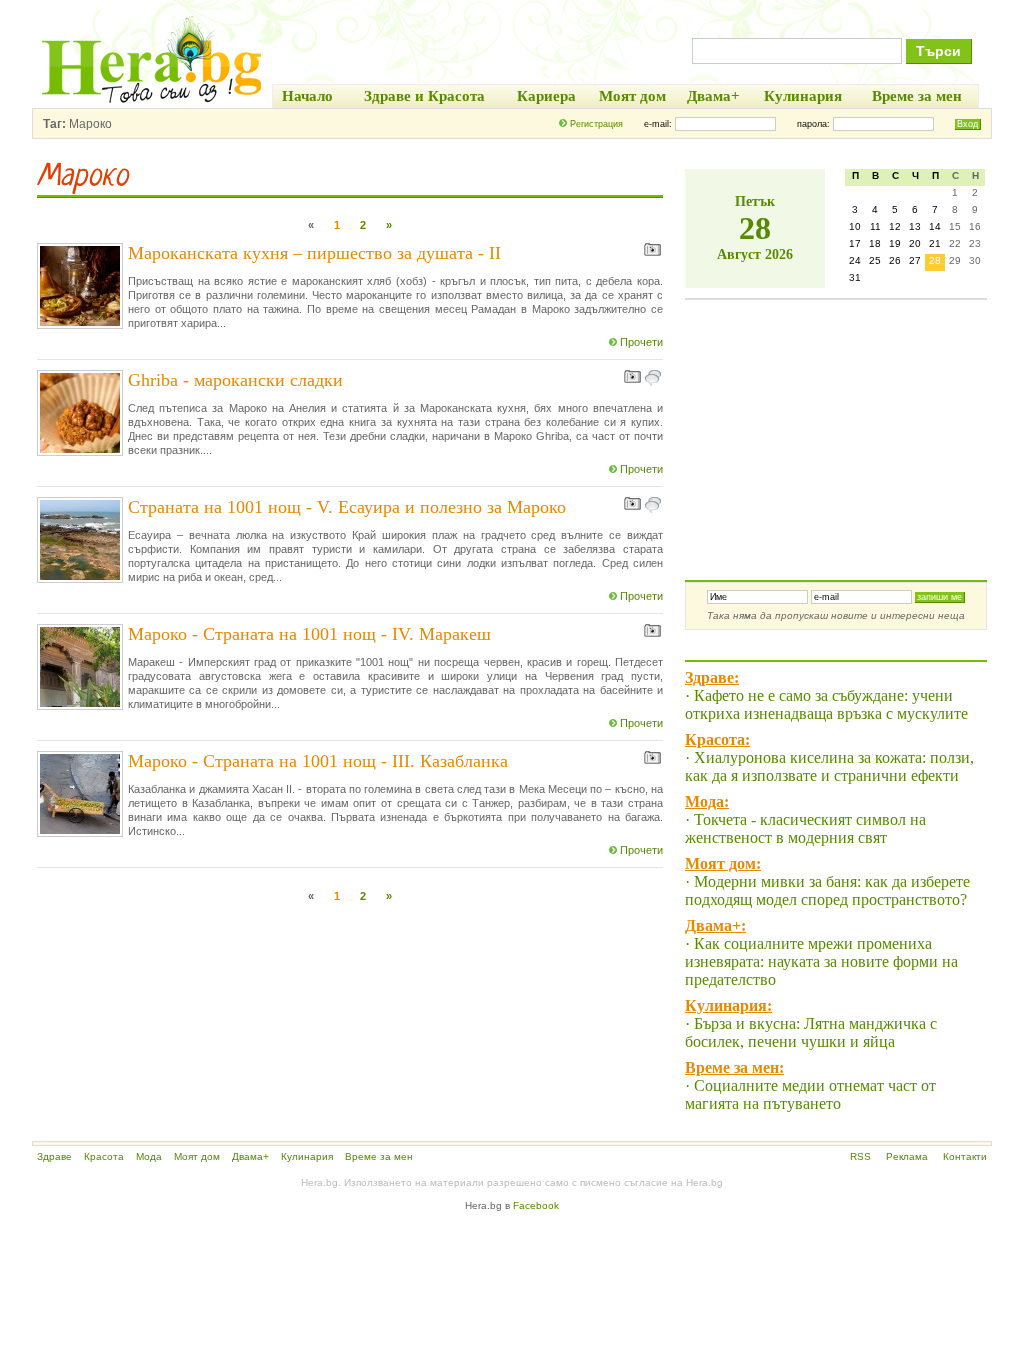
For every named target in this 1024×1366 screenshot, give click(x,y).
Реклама (907, 1156)
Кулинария (307, 1156)
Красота (104, 1156)
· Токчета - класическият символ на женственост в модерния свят (805, 828)
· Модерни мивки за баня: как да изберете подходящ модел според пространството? (827, 890)
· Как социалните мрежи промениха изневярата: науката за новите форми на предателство (821, 961)
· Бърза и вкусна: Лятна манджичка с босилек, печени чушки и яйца (811, 1032)
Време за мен (379, 1156)
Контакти (965, 1156)
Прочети (641, 342)
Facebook (536, 1205)
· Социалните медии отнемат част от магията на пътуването (810, 1094)
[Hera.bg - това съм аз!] (152, 102)
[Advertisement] (835, 425)
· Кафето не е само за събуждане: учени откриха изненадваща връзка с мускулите (826, 704)
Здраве (54, 1156)
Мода (149, 1156)
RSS (860, 1156)
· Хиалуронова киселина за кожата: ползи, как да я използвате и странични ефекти (829, 766)
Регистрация (596, 124)
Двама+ (250, 1156)
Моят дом (197, 1156)
